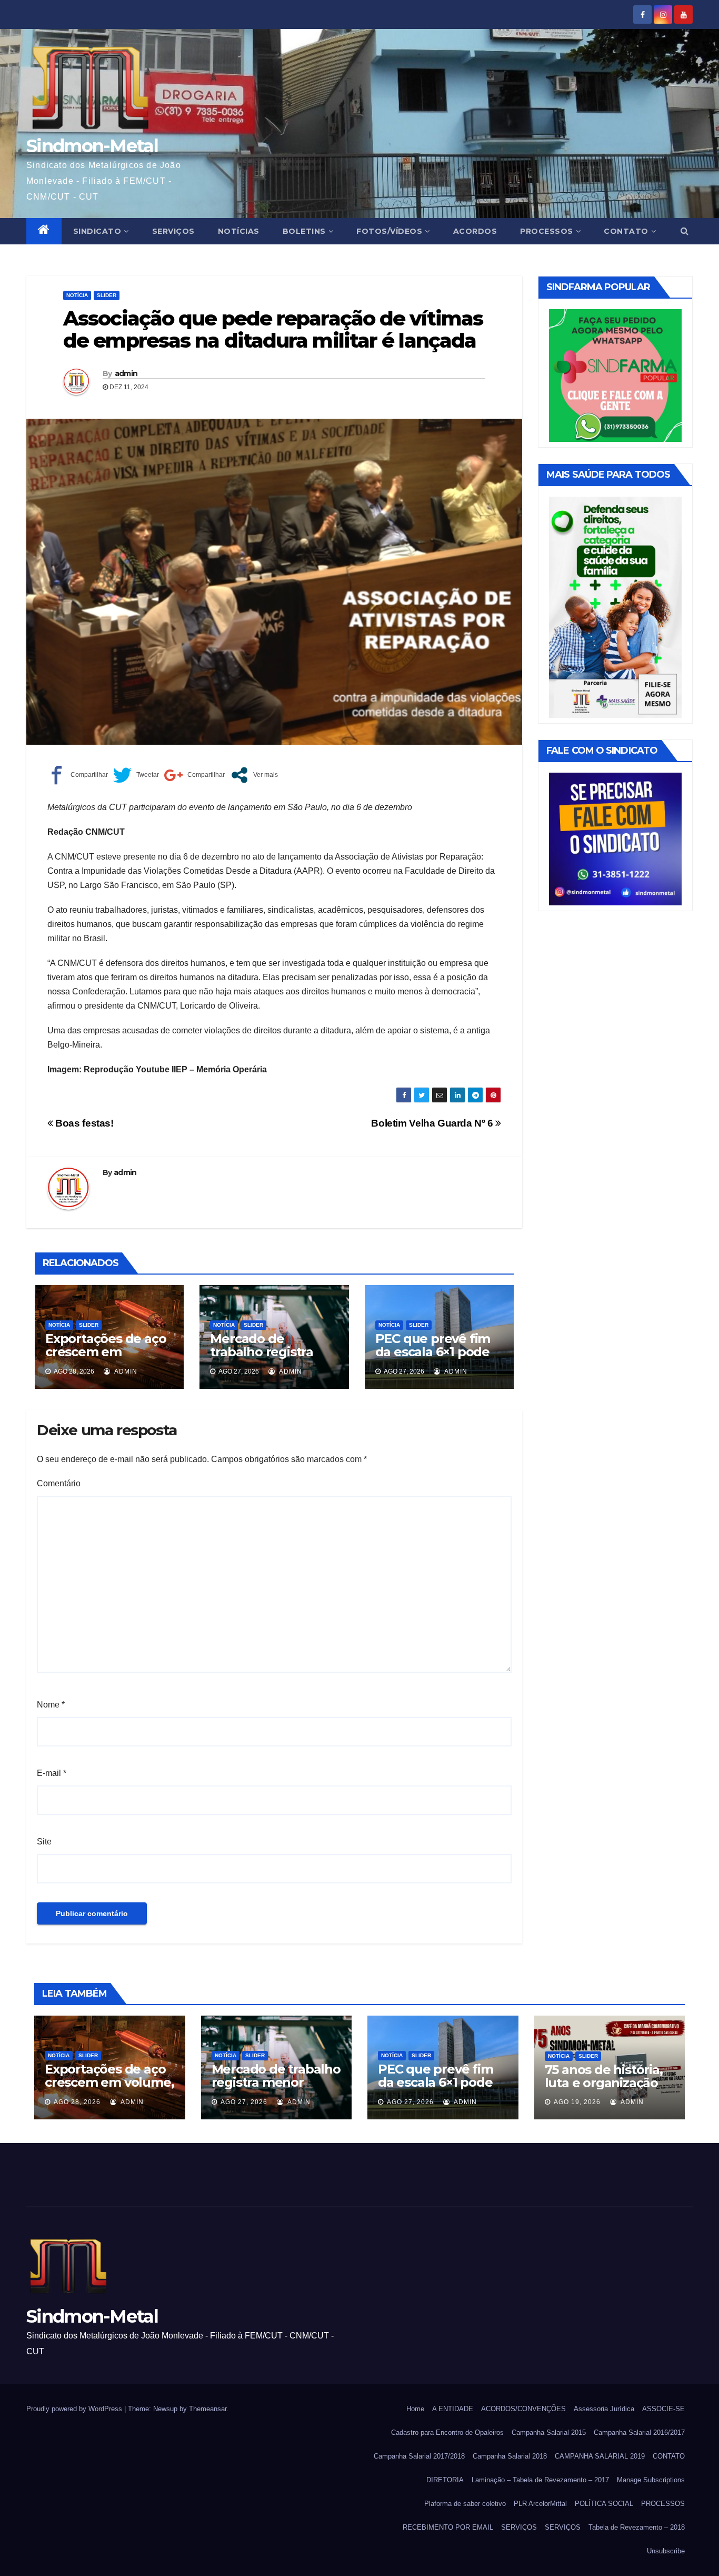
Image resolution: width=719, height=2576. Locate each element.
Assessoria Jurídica (604, 2409)
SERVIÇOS (173, 231)
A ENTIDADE (453, 2409)
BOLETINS (304, 231)
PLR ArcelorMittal (540, 2504)
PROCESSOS (547, 231)
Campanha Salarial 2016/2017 (639, 2432)
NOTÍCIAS (239, 231)
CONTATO (626, 231)
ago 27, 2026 (244, 2102)
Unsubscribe (666, 2551)
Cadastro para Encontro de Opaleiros (447, 2432)
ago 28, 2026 (77, 2102)
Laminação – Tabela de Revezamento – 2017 (540, 2480)
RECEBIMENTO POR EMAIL (448, 2527)
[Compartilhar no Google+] (194, 775)
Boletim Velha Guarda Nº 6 (433, 1123)
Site (44, 1842)
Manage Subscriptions (651, 2480)
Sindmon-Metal (92, 146)
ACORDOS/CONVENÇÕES (523, 2409)
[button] (685, 231)
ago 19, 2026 (577, 2102)
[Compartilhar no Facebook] (78, 775)
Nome (51, 1705)
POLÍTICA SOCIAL (604, 2504)
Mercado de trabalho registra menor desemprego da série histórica (272, 1358)
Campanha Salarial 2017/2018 (419, 2456)
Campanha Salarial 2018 (510, 2456)
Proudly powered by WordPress (75, 2409)
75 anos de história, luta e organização (604, 2076)
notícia (77, 295)
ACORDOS (475, 231)
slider (107, 295)
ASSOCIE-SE (663, 2409)
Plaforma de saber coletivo (465, 2504)
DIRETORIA (445, 2480)
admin (126, 373)
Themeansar (208, 2409)
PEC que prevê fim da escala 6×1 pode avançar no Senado (434, 1352)
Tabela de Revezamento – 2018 (637, 2527)
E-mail (52, 1773)
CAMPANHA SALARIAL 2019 (600, 2456)
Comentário (59, 1483)
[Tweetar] (136, 775)
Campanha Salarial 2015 (549, 2432)
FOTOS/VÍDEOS (389, 231)
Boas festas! (83, 1123)
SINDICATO (97, 231)
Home (415, 2409)
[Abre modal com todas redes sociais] (254, 775)
